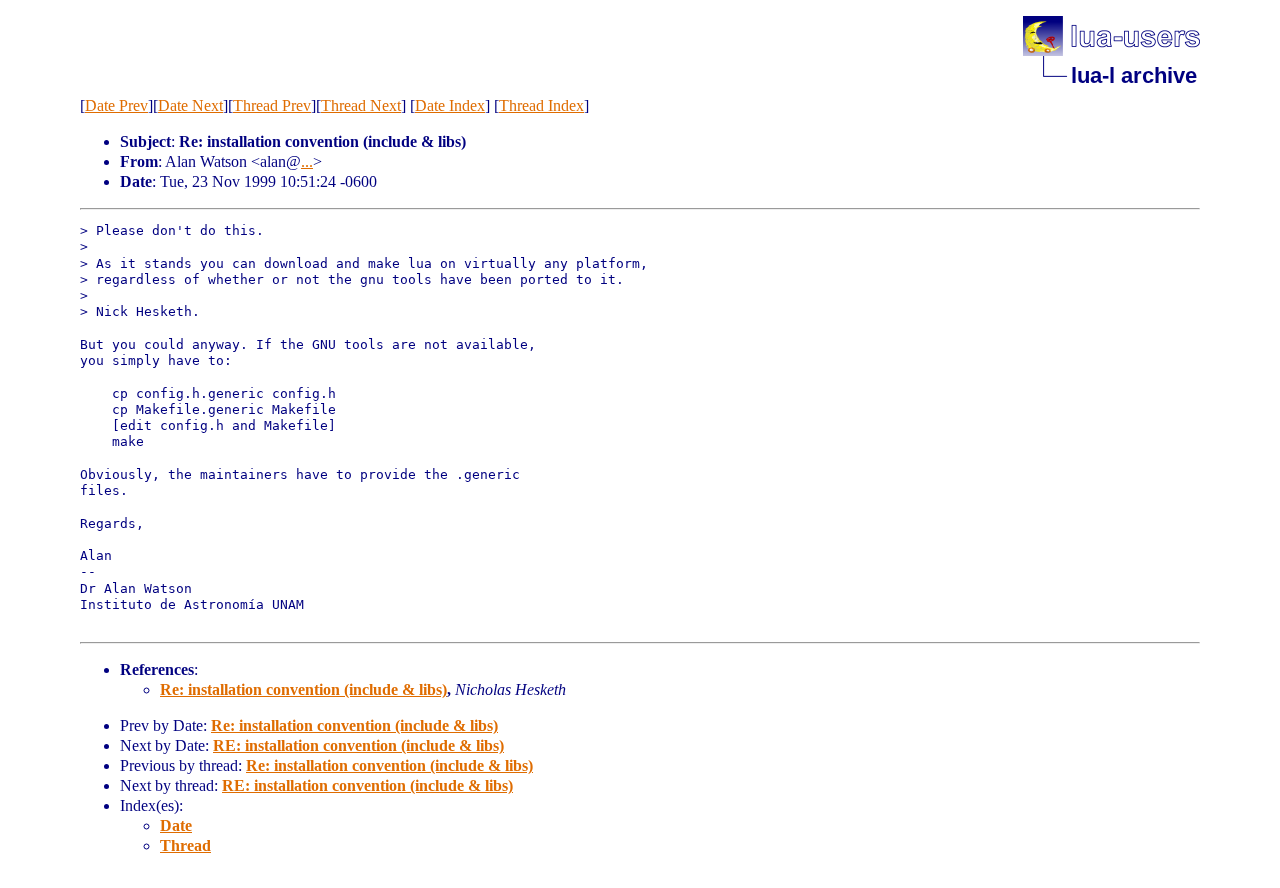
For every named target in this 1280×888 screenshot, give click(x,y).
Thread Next (361, 105)
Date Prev (116, 105)
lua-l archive (1134, 75)
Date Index (450, 105)
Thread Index (541, 105)
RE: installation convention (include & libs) (358, 745)
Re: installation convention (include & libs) (303, 689)
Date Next (190, 105)
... (307, 161)
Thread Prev (272, 105)
